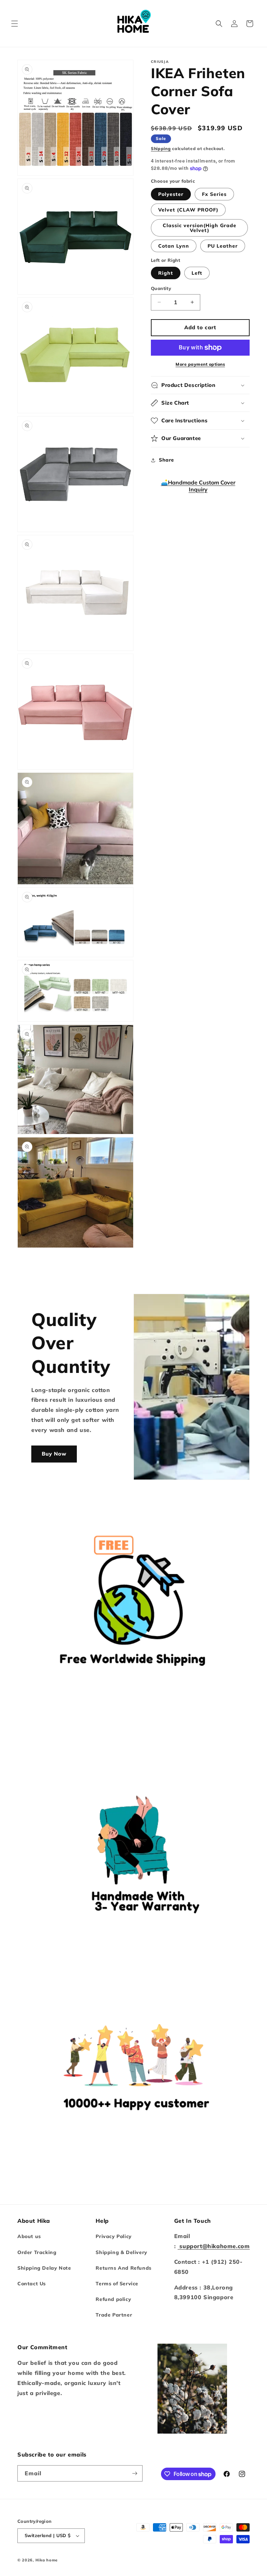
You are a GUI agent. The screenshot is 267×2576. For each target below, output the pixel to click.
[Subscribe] (135, 2473)
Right (166, 273)
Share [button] (167, 460)
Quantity (161, 288)
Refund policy (113, 2299)
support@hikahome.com (214, 2246)
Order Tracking (37, 2252)
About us (29, 2236)
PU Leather (223, 246)
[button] (15, 24)
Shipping (161, 148)
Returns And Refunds (123, 2268)
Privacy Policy (114, 2236)
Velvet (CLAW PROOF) (188, 210)
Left (197, 273)
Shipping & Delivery (121, 2252)
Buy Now (54, 1454)
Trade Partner (114, 2315)
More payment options (200, 364)
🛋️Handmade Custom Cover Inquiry (198, 486)
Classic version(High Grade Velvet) (200, 228)
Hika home (47, 2560)
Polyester (171, 194)
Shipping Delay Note (44, 2268)
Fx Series (214, 194)
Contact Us (32, 2284)
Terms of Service (117, 2284)
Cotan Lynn (174, 246)
